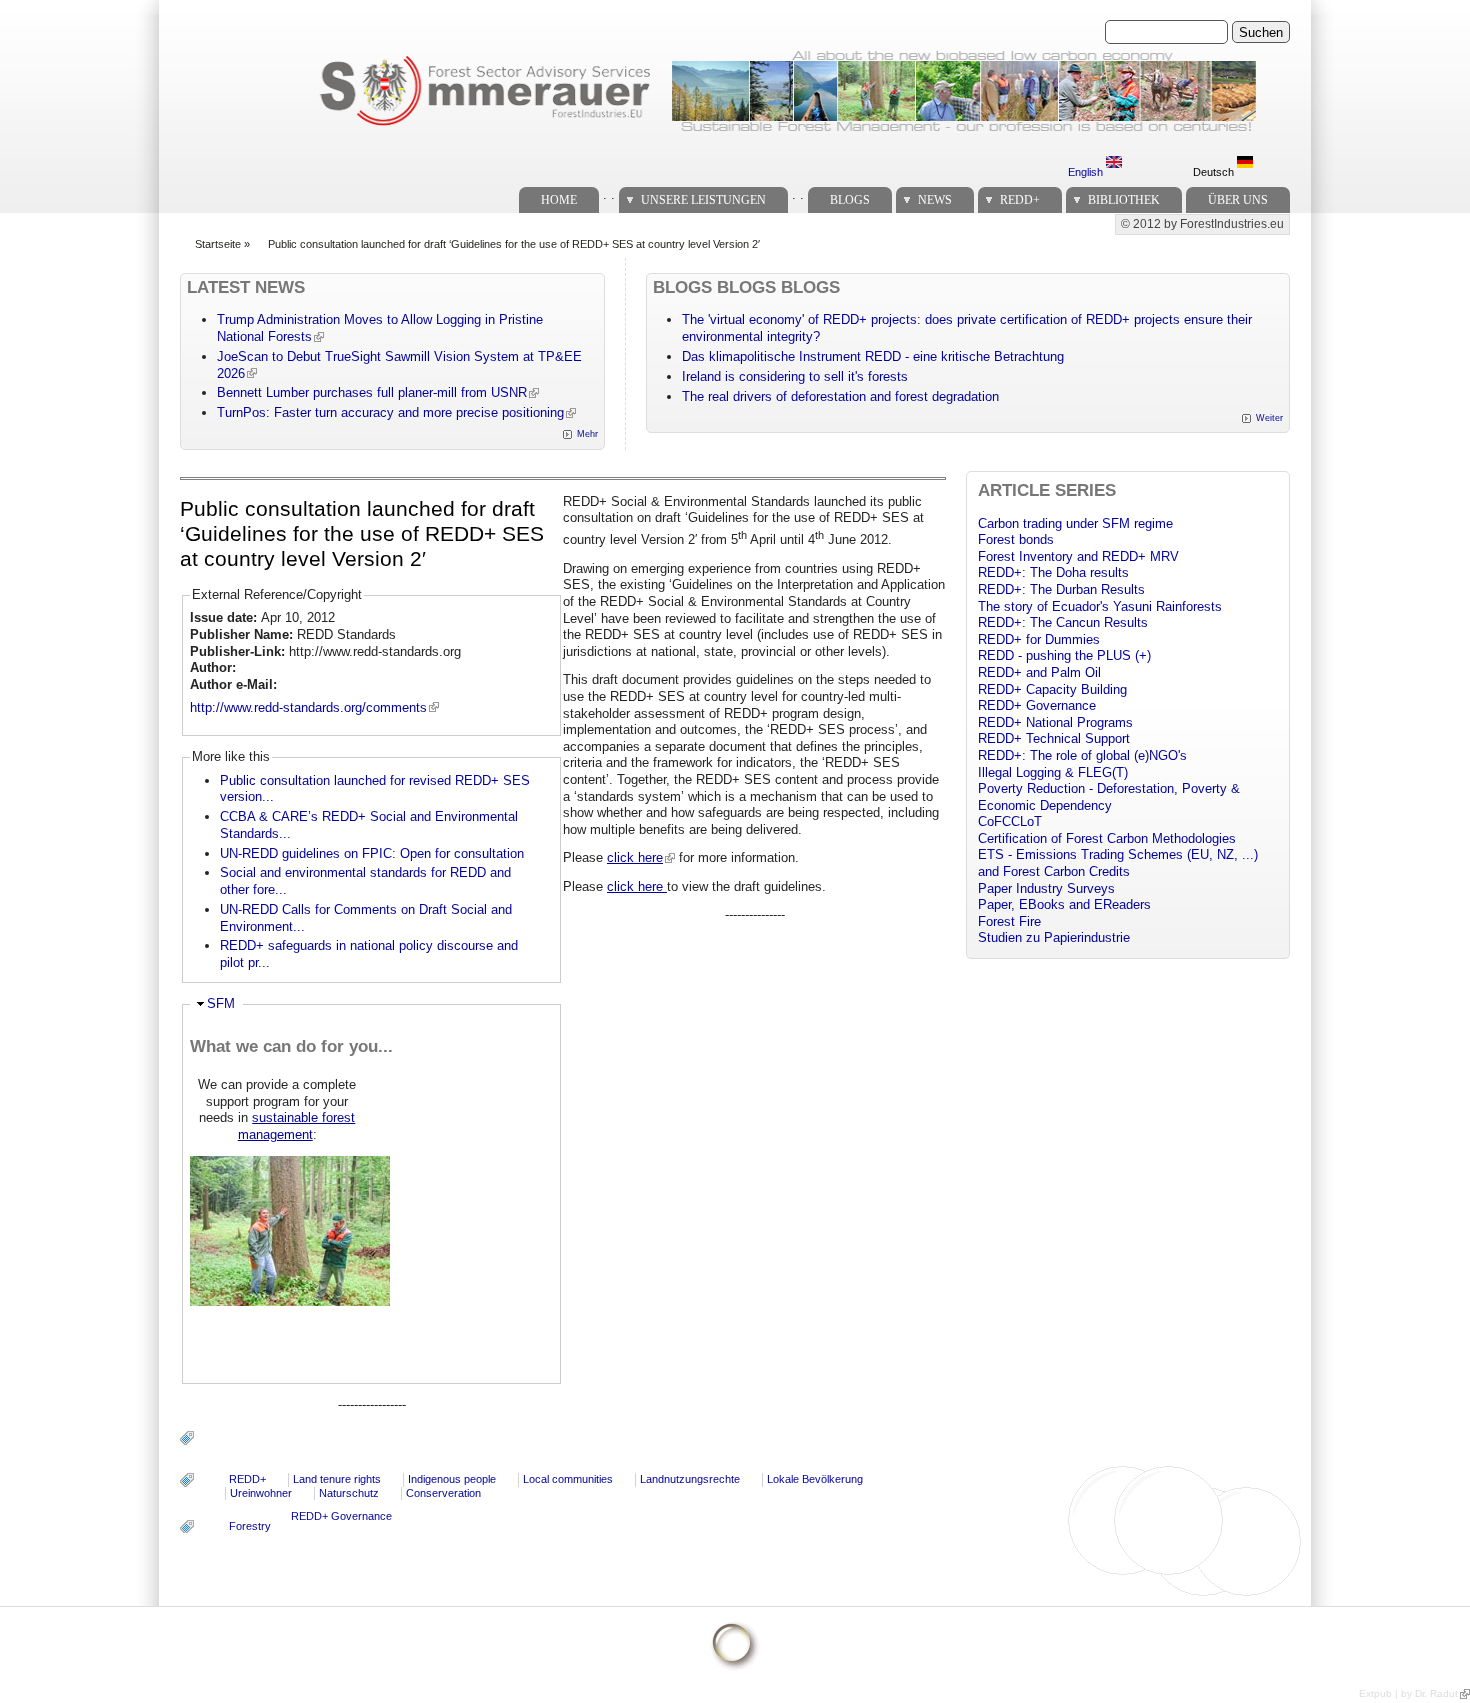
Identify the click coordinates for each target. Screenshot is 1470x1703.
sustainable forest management (297, 1126)
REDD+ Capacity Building (1052, 689)
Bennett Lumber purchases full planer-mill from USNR (372, 392)
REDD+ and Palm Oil (1039, 672)
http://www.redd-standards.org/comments (308, 707)
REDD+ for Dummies (1039, 639)
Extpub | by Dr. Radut (1408, 1693)
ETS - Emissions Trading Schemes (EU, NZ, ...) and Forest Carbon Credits (1118, 863)
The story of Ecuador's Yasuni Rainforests (1100, 606)
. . (609, 194)
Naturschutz (349, 1493)
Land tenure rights (337, 1479)
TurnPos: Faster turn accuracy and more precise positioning (390, 412)
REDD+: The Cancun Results (1063, 622)
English (1087, 172)
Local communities (568, 1479)
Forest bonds (1016, 539)
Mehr (587, 434)
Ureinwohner (261, 1493)
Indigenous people (452, 1479)
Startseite (218, 244)
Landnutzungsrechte (690, 1479)
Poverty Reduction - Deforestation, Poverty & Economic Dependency (1109, 797)
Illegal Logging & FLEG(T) (1053, 772)
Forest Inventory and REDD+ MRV (1078, 556)
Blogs (850, 200)
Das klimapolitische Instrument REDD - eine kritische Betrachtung (873, 356)
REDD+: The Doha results (1053, 572)
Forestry (250, 1526)
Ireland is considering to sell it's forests (795, 376)
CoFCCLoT (1010, 821)
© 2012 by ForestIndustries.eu (1202, 224)
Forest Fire (1009, 921)
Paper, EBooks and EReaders (1064, 904)
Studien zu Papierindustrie (1054, 937)
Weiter (1269, 418)
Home (559, 200)
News (935, 200)
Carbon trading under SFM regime (1075, 523)
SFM (221, 1003)
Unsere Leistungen (703, 200)
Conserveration (443, 1493)
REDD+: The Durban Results (1061, 589)
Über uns (1238, 200)
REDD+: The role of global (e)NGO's (1082, 755)
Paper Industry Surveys (1046, 888)
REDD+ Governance (341, 1516)
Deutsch (1215, 172)
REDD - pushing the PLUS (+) (1064, 655)
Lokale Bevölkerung (815, 1479)
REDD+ (1020, 200)
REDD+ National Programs (1055, 722)
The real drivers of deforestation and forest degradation (840, 396)
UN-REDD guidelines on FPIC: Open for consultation (372, 853)
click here (635, 857)
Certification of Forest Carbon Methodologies (1107, 838)
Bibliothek (1124, 200)
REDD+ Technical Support (1054, 738)
